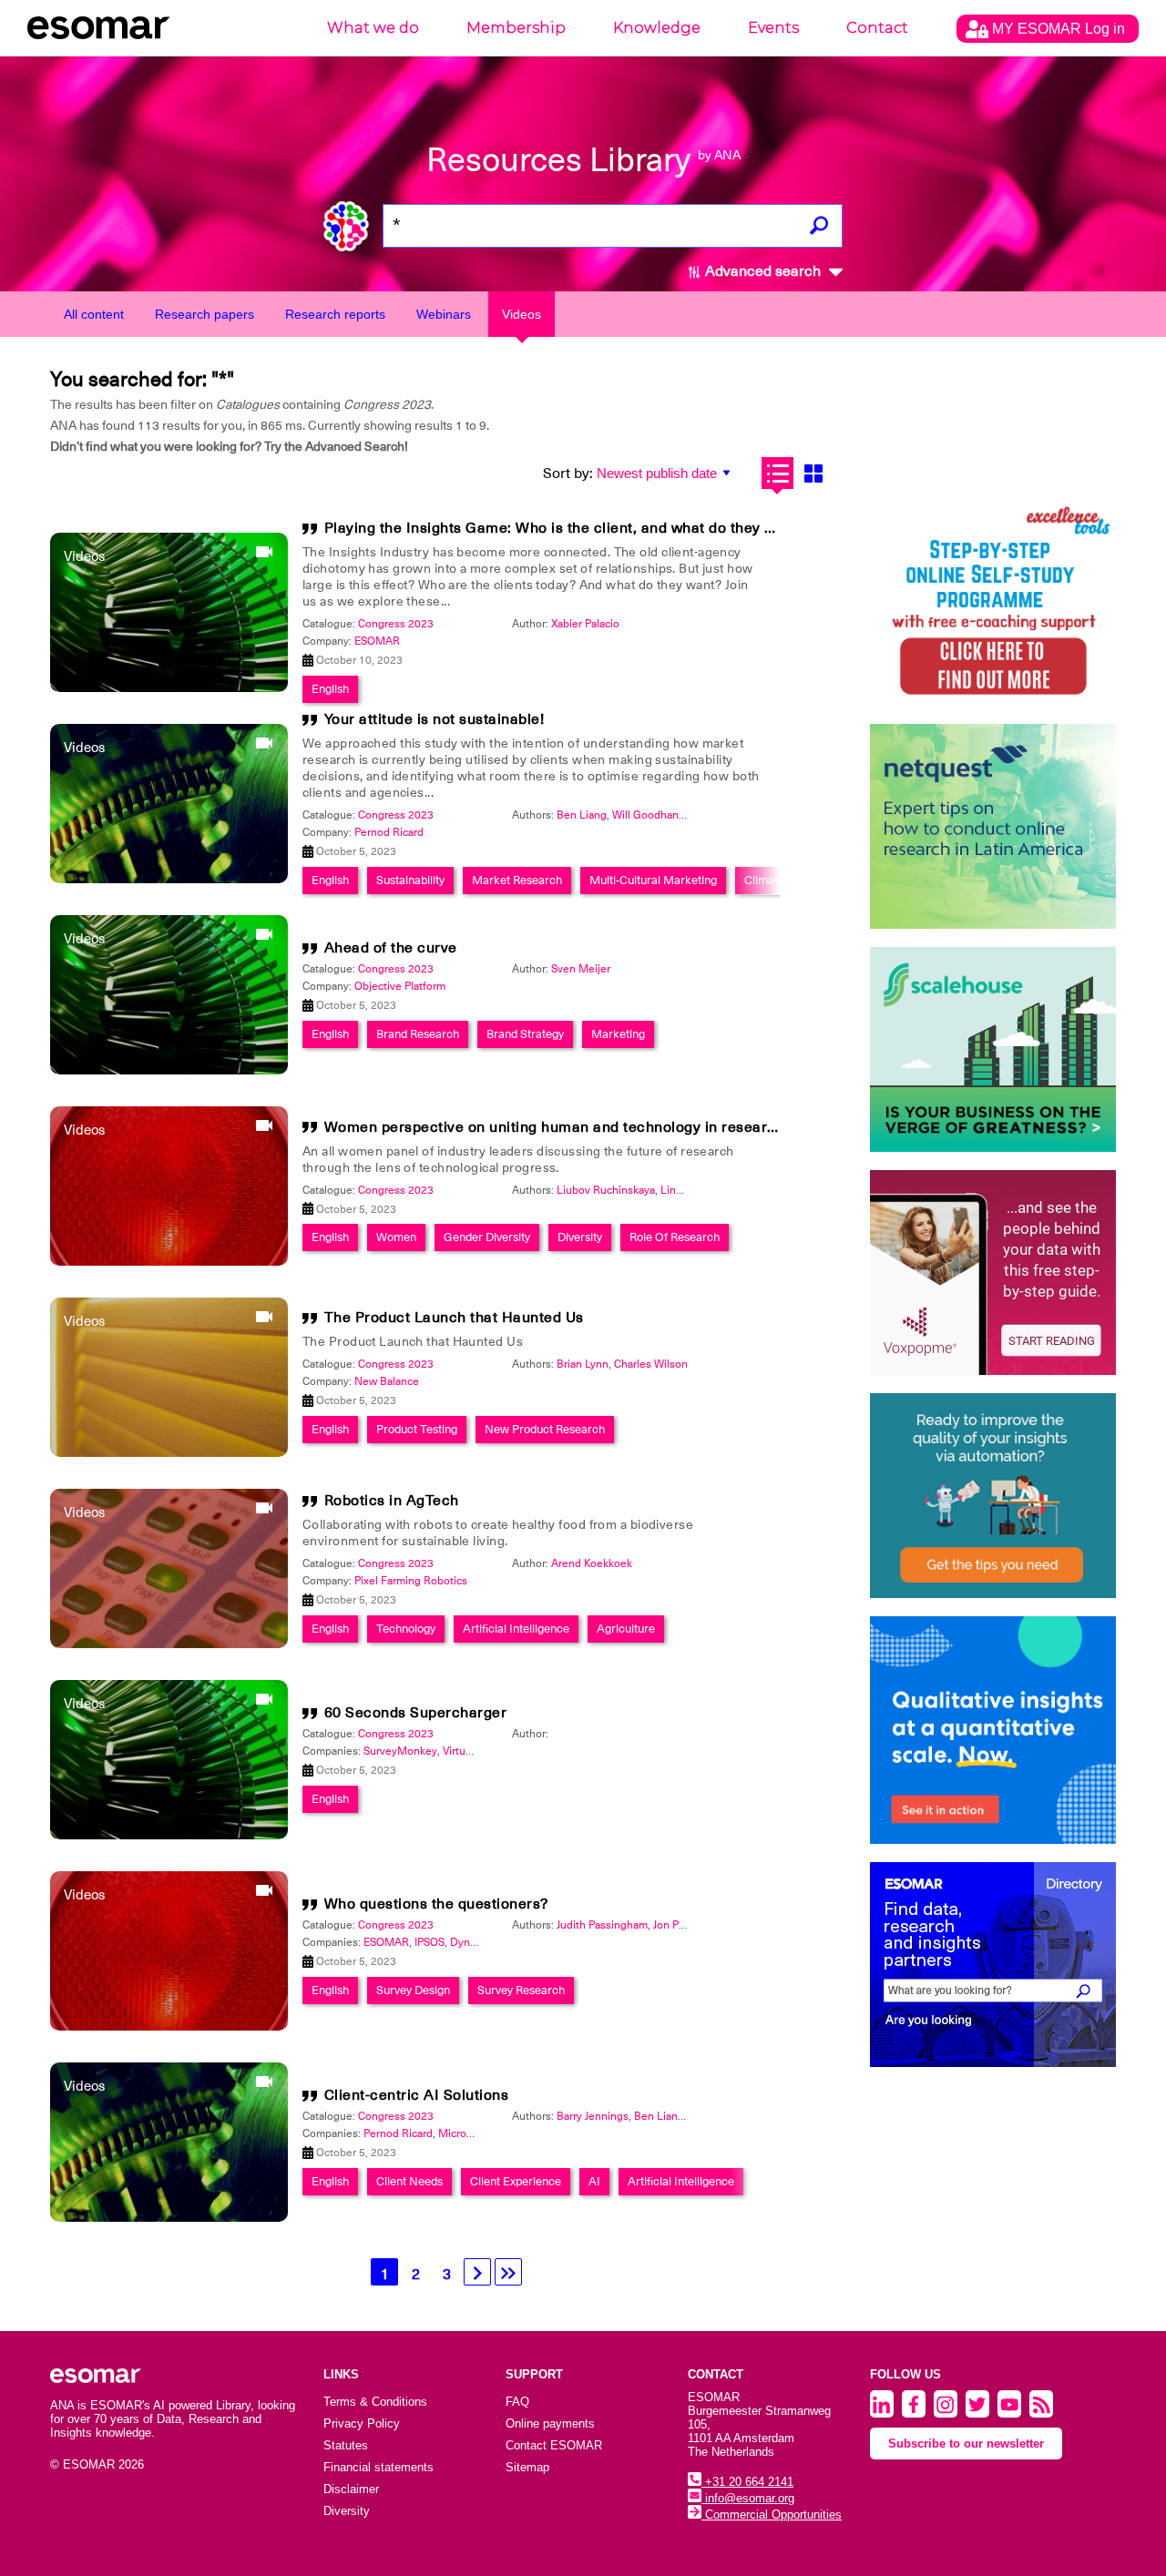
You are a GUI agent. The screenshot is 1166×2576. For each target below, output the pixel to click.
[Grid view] (813, 473)
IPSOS (430, 1942)
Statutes (346, 2445)
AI (594, 2181)
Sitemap (527, 2467)
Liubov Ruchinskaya (606, 1190)
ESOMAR (377, 641)
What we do (373, 28)
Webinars (444, 314)
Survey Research (521, 1990)
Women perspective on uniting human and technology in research (555, 1127)
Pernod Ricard (389, 832)
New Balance (387, 1381)
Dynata (467, 1942)
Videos (522, 314)
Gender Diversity (487, 1237)
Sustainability (410, 880)
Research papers (205, 314)
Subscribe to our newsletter (966, 2444)
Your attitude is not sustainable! (435, 719)
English (330, 689)
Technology (406, 1629)
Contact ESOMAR (554, 2445)
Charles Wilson (651, 1364)
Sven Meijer (581, 969)
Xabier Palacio (585, 624)
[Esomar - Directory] (993, 1965)
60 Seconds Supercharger (416, 1713)
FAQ (517, 2402)
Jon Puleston (685, 1925)
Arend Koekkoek (592, 1563)
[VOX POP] (993, 1273)
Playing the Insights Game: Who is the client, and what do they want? (565, 528)
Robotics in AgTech (392, 1501)
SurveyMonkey (400, 1751)
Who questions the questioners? (436, 1904)
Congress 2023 (396, 624)
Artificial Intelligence (516, 1629)
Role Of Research (675, 1237)
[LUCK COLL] (993, 1049)
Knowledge (657, 28)
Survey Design (413, 1990)
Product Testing (417, 1429)
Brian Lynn (583, 1364)
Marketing (618, 1034)
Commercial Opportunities (772, 2515)
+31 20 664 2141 (747, 2482)
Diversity (580, 1237)
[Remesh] (993, 1730)
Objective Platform (400, 986)
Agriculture (626, 1629)
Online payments (550, 2423)
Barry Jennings (593, 2116)
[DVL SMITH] (993, 603)
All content (94, 314)
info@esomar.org (748, 2498)
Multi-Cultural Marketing (653, 880)
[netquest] (993, 826)
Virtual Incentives (485, 1751)
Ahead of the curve (391, 948)
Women (396, 1237)
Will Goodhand (649, 815)
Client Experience (516, 2181)
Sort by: (568, 473)
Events (773, 28)
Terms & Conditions (375, 2402)
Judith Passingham (602, 1925)
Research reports (335, 314)
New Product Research (545, 1429)
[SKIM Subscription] (993, 1496)
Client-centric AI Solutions (417, 2095)
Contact (877, 28)
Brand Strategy (525, 1034)
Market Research (517, 880)
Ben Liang (582, 815)
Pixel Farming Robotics (411, 1581)
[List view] (777, 473)
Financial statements (378, 2467)
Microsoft (462, 2133)
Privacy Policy (362, 2423)
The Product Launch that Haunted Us (454, 1318)
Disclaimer (351, 2489)
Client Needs (409, 2181)
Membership (516, 28)
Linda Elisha (690, 1190)
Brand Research (418, 1034)
